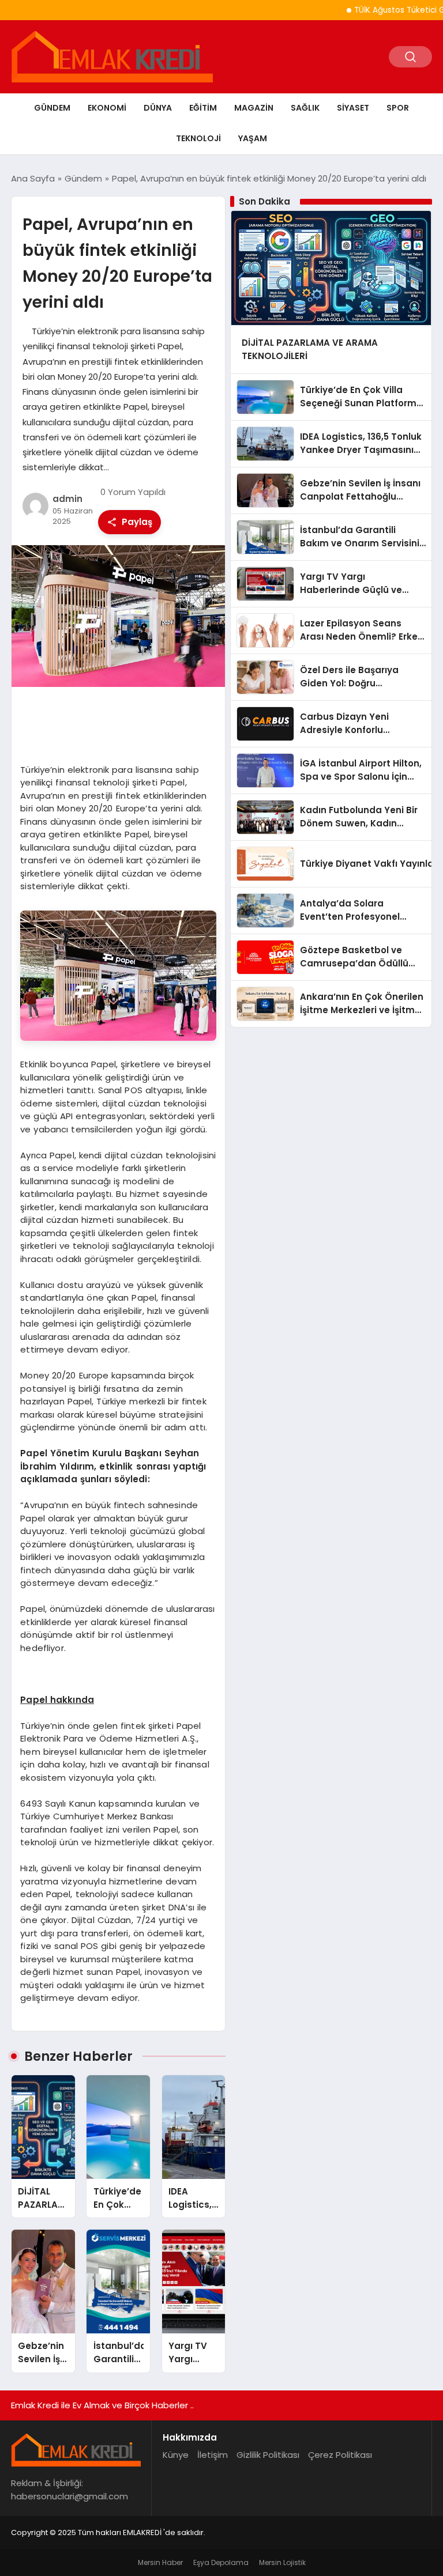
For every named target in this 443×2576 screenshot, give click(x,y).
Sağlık (305, 108)
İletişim (213, 2455)
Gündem (52, 108)
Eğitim (203, 108)
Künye (176, 2455)
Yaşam (253, 138)
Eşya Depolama (221, 2562)
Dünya (158, 108)
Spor (398, 108)
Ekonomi (107, 108)
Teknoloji (198, 138)
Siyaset (353, 108)
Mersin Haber (160, 2562)
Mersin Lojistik (282, 2562)
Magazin (254, 108)
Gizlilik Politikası (268, 2455)
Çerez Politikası (340, 2455)
